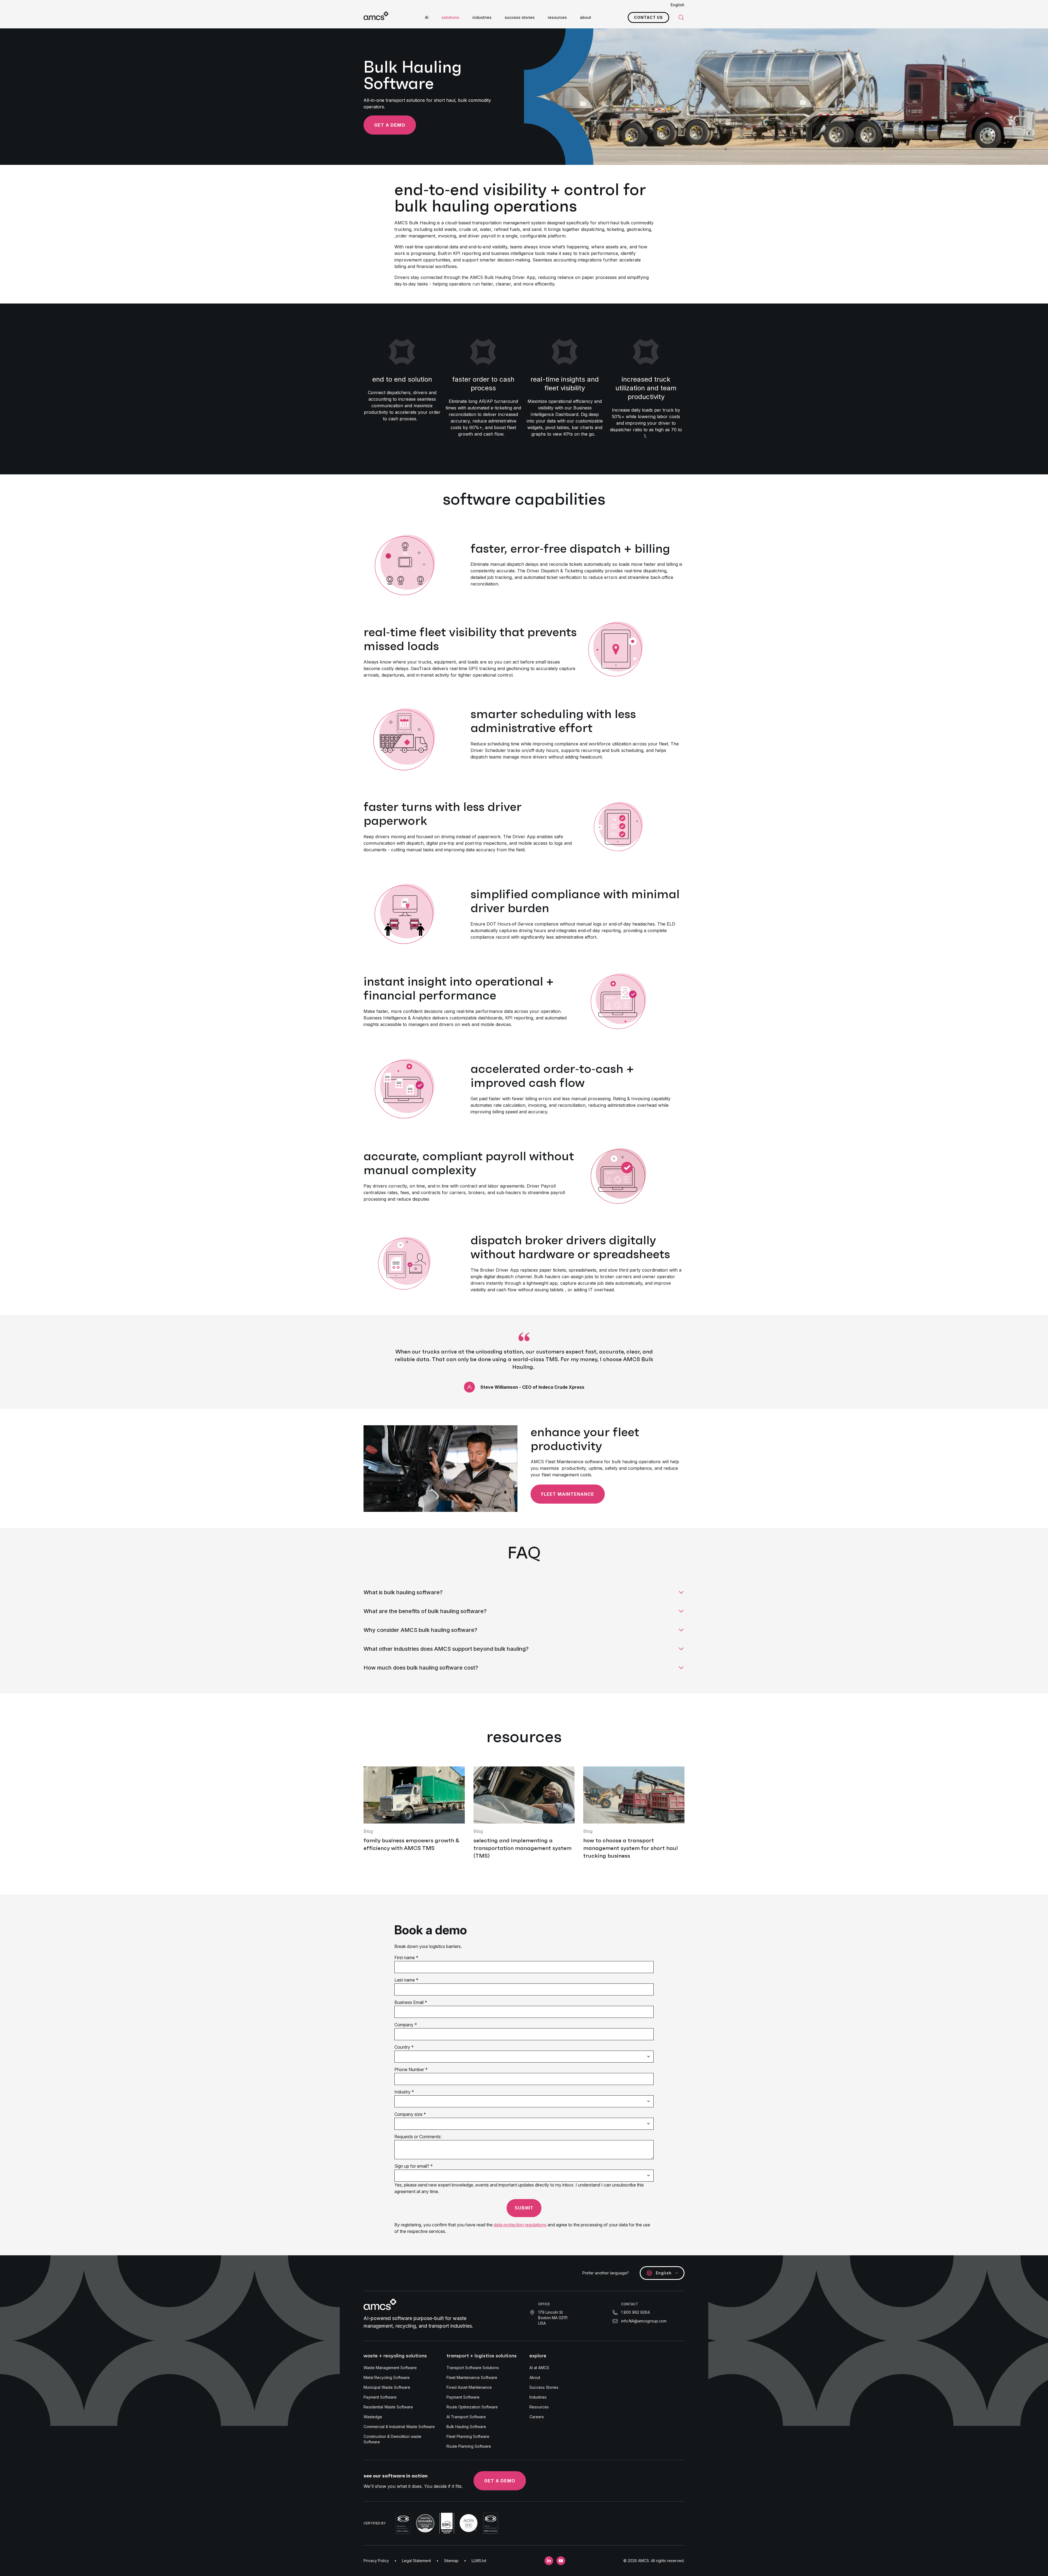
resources (557, 17)
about (586, 17)
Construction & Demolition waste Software (392, 2439)
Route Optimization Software (472, 2407)
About (535, 2377)
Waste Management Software (390, 2368)
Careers (537, 2417)
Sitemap (451, 2561)
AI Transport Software (466, 2417)
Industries (538, 2397)
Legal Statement (416, 2561)
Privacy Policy (376, 2561)
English (678, 5)
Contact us (648, 17)
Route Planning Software (469, 2446)
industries (482, 17)
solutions (450, 17)
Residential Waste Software (388, 2407)
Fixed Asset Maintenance (469, 2387)
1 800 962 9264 (635, 2312)
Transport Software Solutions (473, 2368)
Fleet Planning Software (468, 2436)
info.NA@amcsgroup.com (644, 2321)
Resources (539, 2407)
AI (427, 17)
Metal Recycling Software (387, 2377)
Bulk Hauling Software (466, 2427)
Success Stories (544, 2387)
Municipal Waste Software (387, 2387)
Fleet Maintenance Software (472, 2377)
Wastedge (373, 2417)
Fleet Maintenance (568, 1494)
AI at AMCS (539, 2368)
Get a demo (390, 125)
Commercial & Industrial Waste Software (399, 2427)
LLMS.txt (479, 2561)
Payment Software (380, 2397)
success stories (520, 17)
